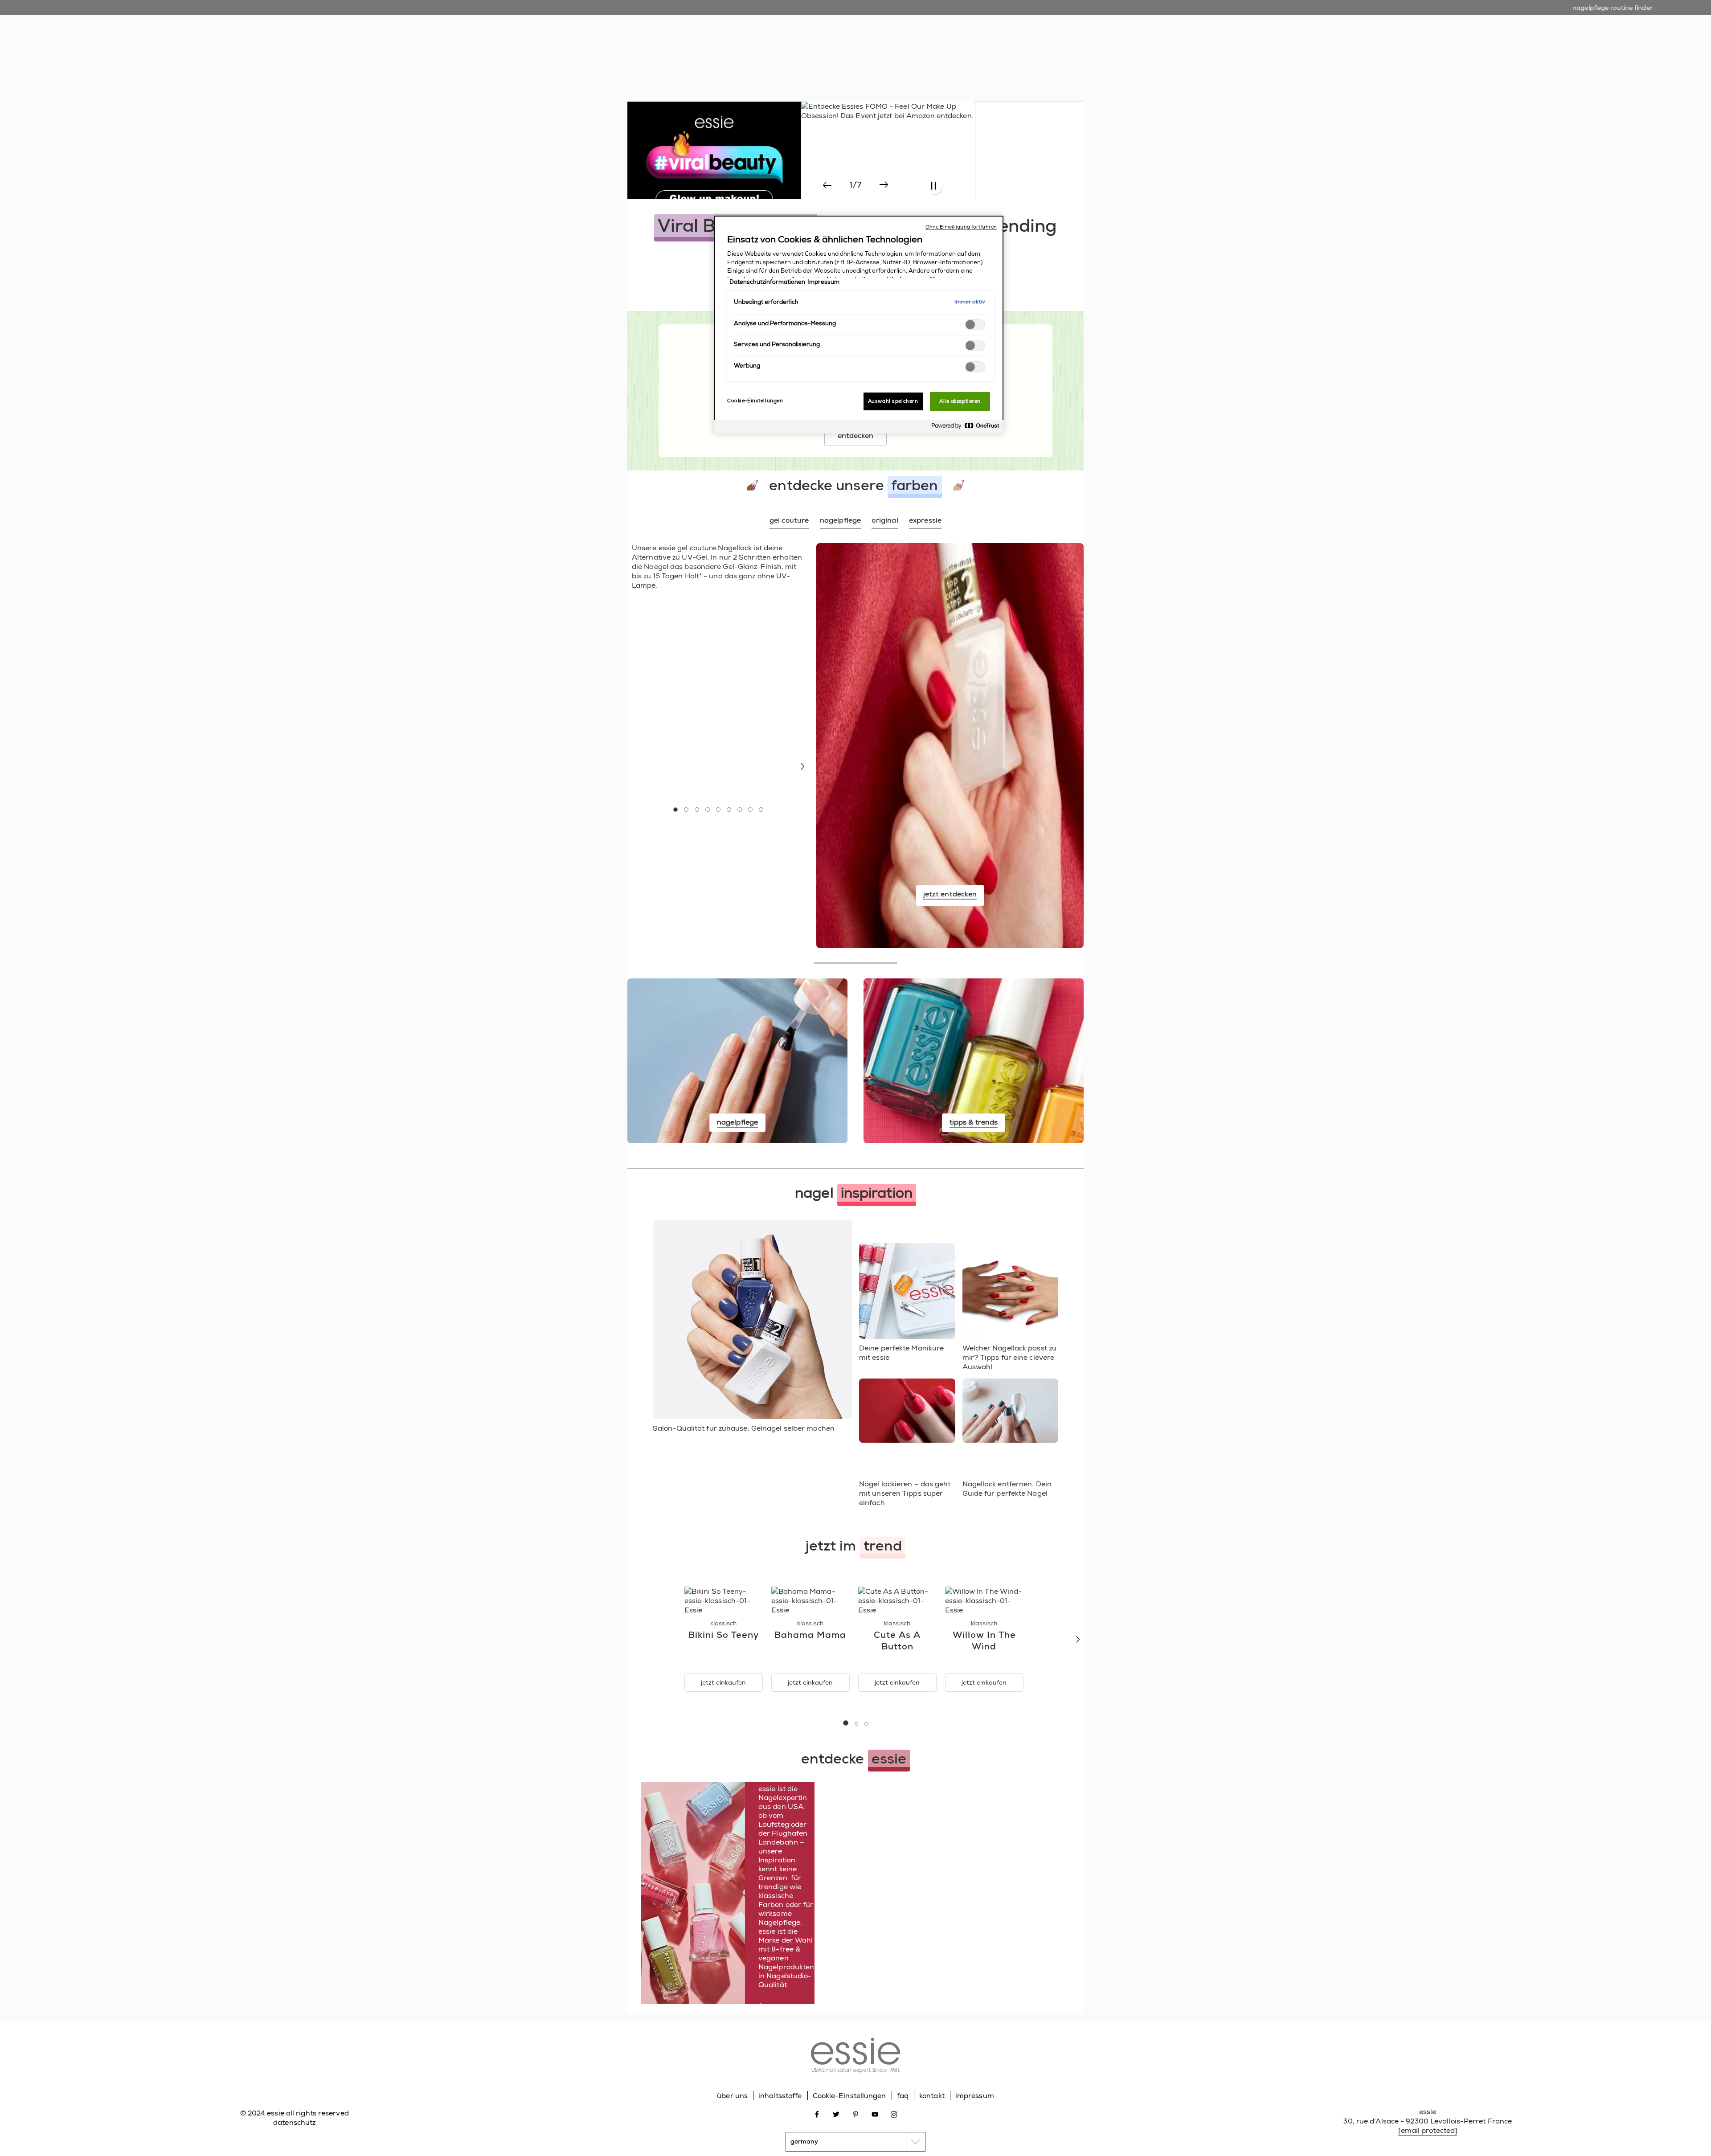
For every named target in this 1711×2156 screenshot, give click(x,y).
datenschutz (294, 2122)
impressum (975, 2096)
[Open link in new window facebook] (817, 2114)
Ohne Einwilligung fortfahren (961, 227)
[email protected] (1428, 2130)
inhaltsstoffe (780, 2096)
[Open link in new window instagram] (894, 2114)
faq (903, 2096)
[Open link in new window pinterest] (856, 2114)
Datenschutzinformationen (767, 282)
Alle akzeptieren (960, 401)
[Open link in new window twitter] (836, 2114)
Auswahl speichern (893, 401)
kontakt (932, 2096)
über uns (732, 2096)
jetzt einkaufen (723, 1682)
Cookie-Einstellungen (849, 2096)
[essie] (855, 2056)
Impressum (823, 282)
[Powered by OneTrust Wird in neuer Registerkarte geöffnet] (965, 428)
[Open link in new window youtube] (875, 2114)
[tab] (789, 521)
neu (765, 53)
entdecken (856, 436)
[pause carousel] (933, 186)
